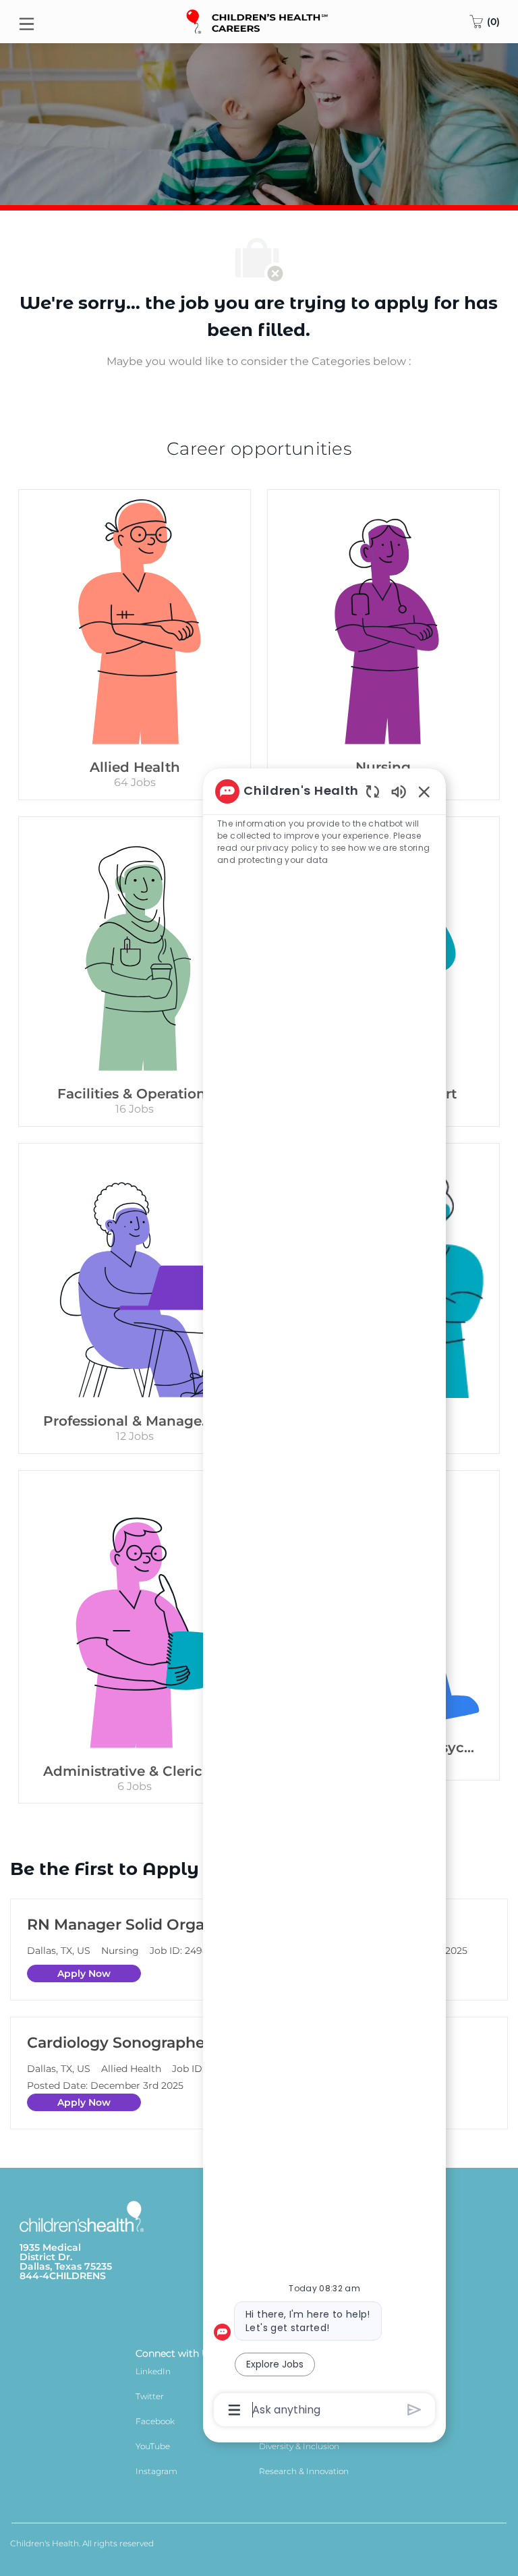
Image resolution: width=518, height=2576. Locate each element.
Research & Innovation (304, 2471)
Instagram (156, 2471)
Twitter (150, 2396)
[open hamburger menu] (27, 22)
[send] (414, 2410)
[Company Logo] (258, 21)
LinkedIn (153, 2371)
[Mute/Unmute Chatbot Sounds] (399, 791)
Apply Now (84, 1973)
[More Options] (234, 2410)
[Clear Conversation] (373, 791)
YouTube (153, 2446)
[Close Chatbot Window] (424, 791)
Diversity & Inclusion (299, 2446)
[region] (324, 1600)
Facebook (155, 2421)
